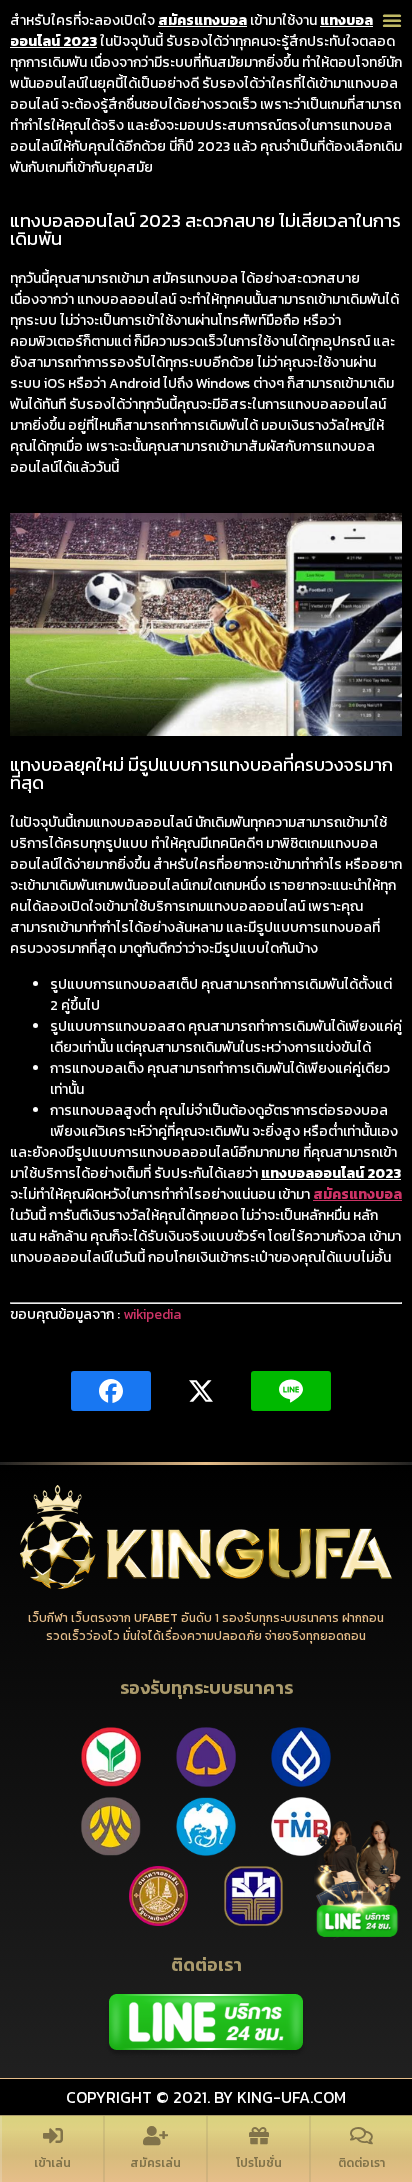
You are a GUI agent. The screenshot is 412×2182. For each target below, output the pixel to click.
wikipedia (152, 1314)
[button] (392, 20)
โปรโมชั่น (259, 2163)
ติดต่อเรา (361, 2163)
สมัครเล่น (155, 2163)
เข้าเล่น (52, 2163)
